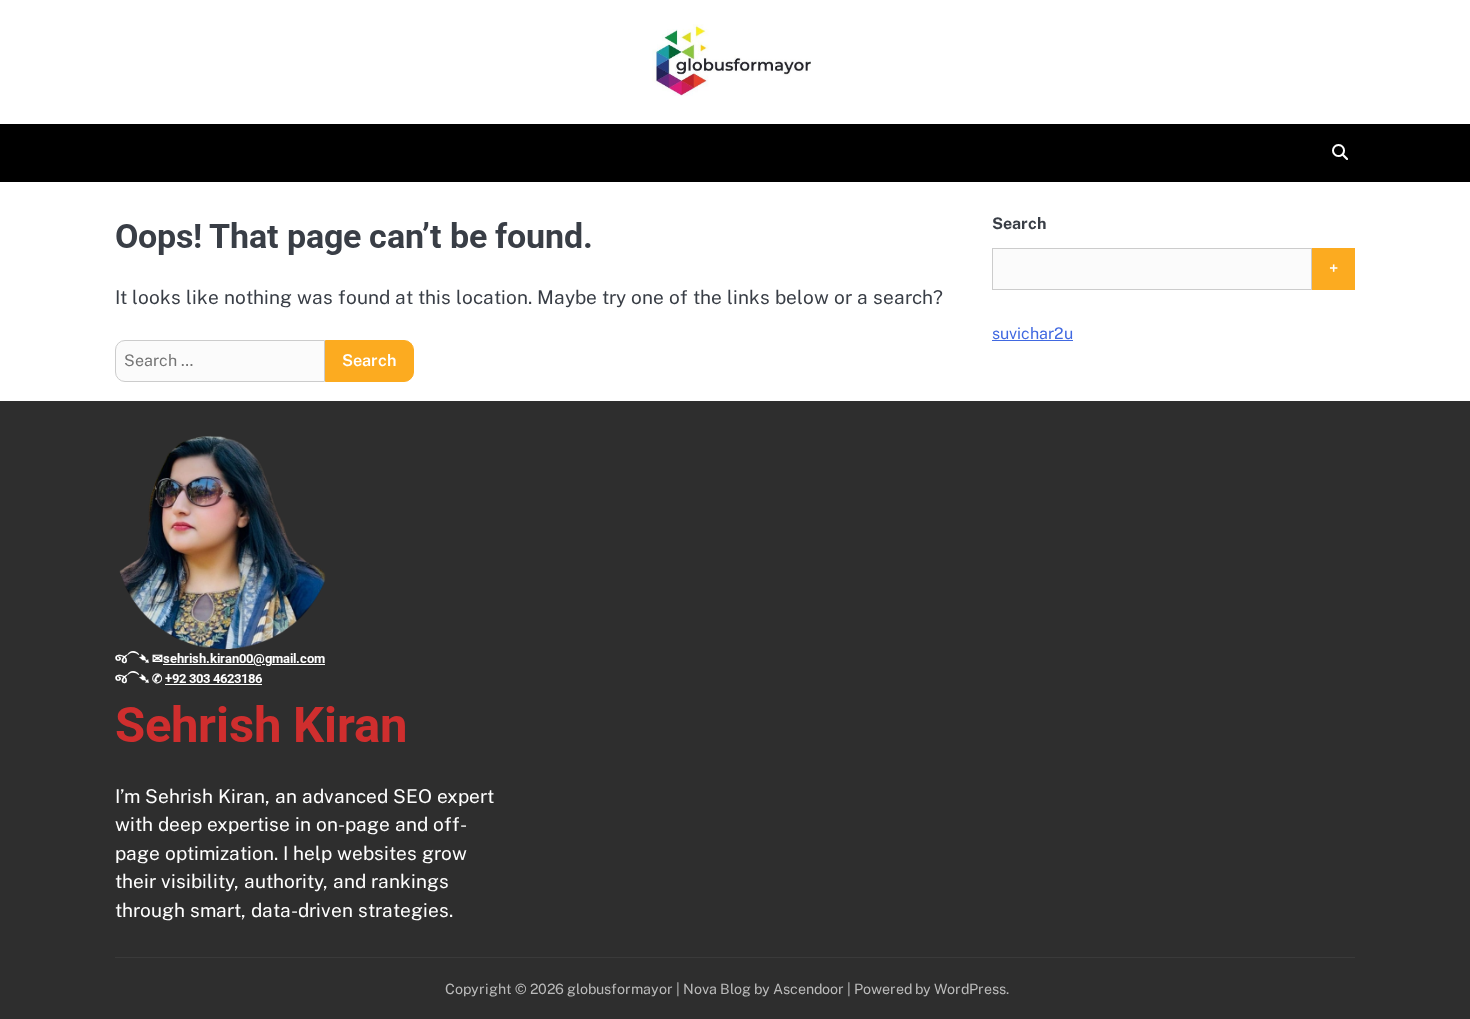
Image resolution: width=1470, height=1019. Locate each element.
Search (1019, 223)
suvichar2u (1032, 333)
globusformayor (620, 988)
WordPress (970, 988)
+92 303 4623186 (213, 678)
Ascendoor (808, 988)
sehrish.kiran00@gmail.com (244, 658)
